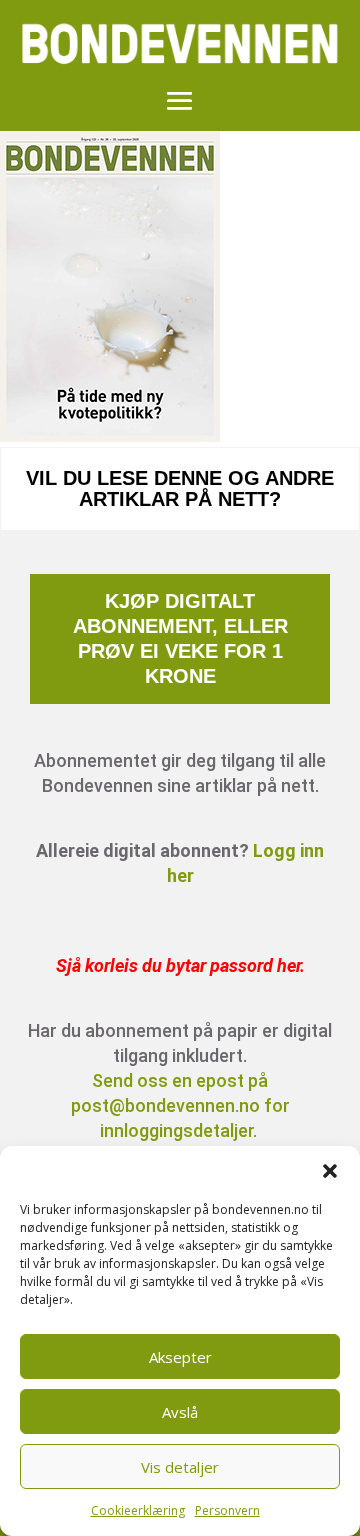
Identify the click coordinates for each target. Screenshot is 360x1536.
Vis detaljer (180, 1467)
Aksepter (180, 1357)
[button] (330, 1171)
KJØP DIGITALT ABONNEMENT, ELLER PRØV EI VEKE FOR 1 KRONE (180, 638)
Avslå (180, 1412)
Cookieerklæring (138, 1510)
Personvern (227, 1510)
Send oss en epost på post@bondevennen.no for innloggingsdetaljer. (180, 1105)
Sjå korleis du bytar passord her (178, 965)
